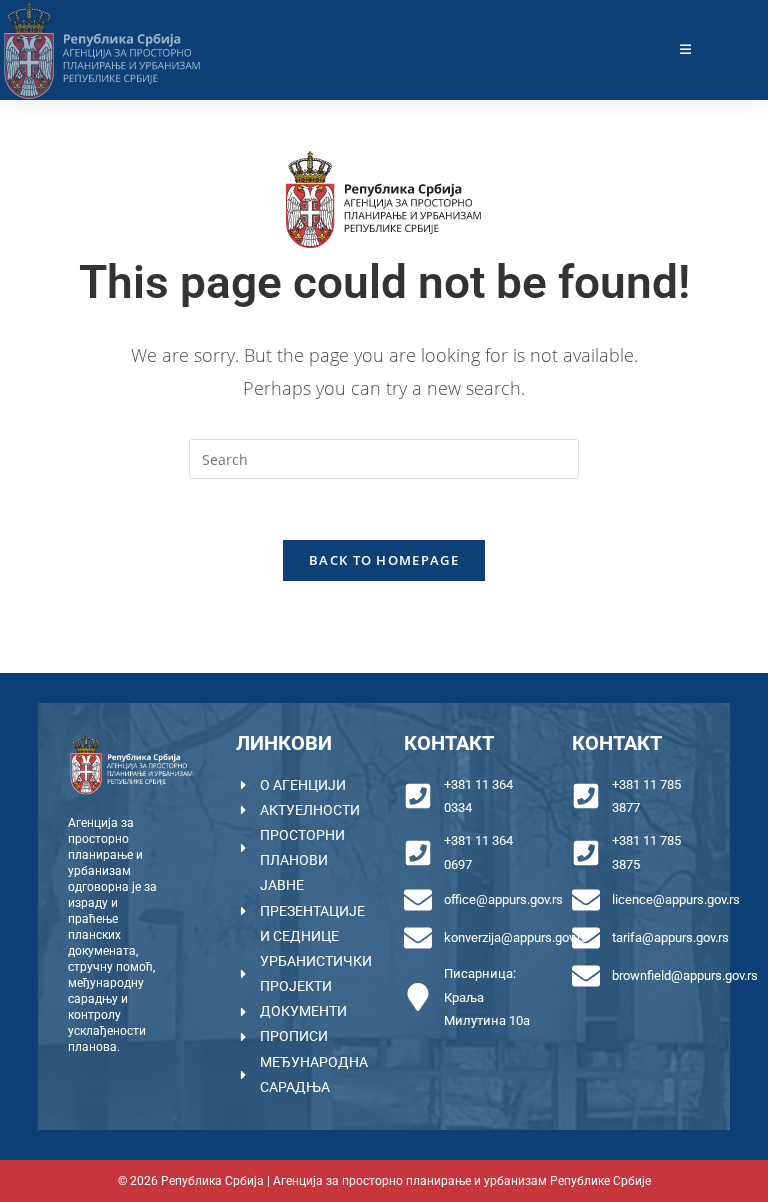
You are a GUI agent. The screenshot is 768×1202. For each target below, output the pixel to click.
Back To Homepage (384, 560)
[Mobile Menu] (686, 49)
